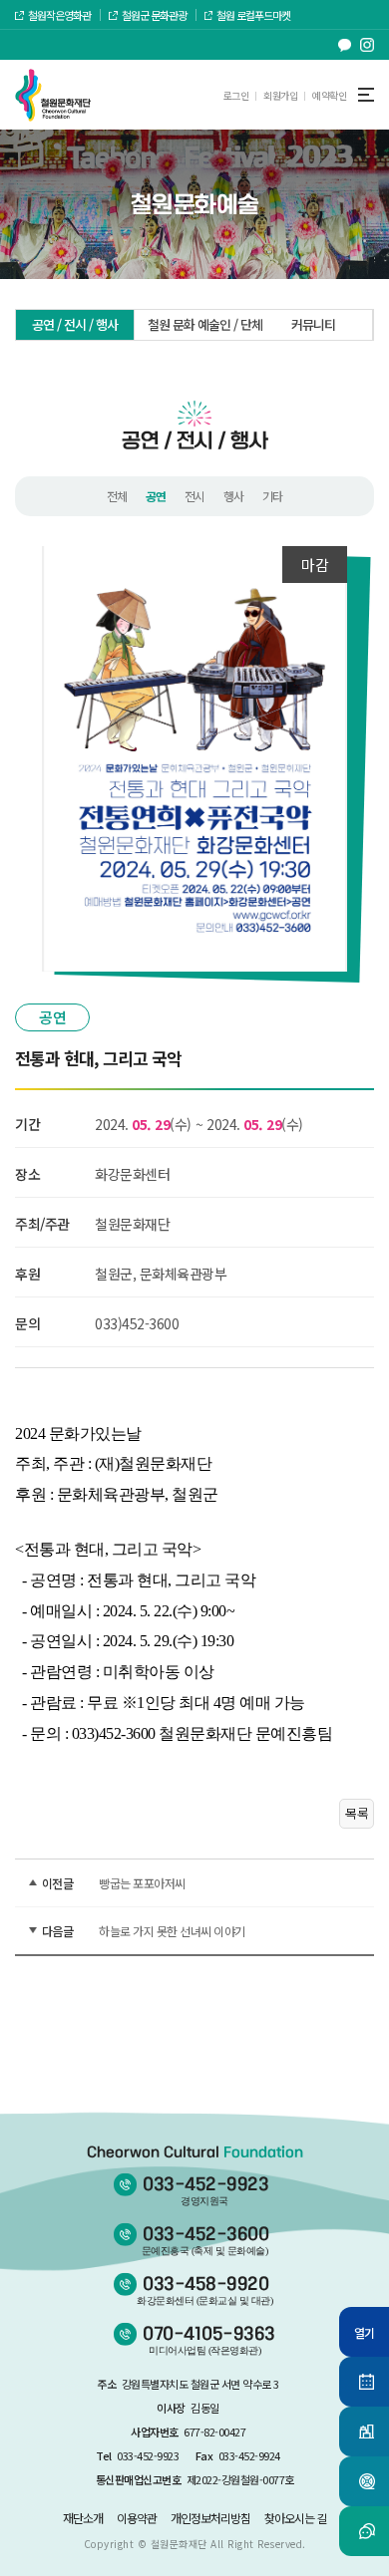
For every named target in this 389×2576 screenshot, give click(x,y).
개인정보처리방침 (210, 2518)
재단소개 (83, 2518)
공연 (156, 496)
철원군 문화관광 (154, 15)
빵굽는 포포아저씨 (142, 1883)
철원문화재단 (179, 2544)
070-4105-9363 (209, 2340)
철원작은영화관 (59, 15)
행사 (234, 496)
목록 (357, 1813)
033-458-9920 (204, 2290)
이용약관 (137, 2518)
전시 (195, 496)
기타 (273, 496)
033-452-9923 (205, 2191)
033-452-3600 (205, 2241)
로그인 (236, 95)
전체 (117, 496)
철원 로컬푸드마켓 (253, 15)
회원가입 (280, 95)
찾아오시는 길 (295, 2518)
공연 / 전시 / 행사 (75, 324)
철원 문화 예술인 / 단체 (200, 324)
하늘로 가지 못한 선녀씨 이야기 (172, 1931)
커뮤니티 (313, 324)
